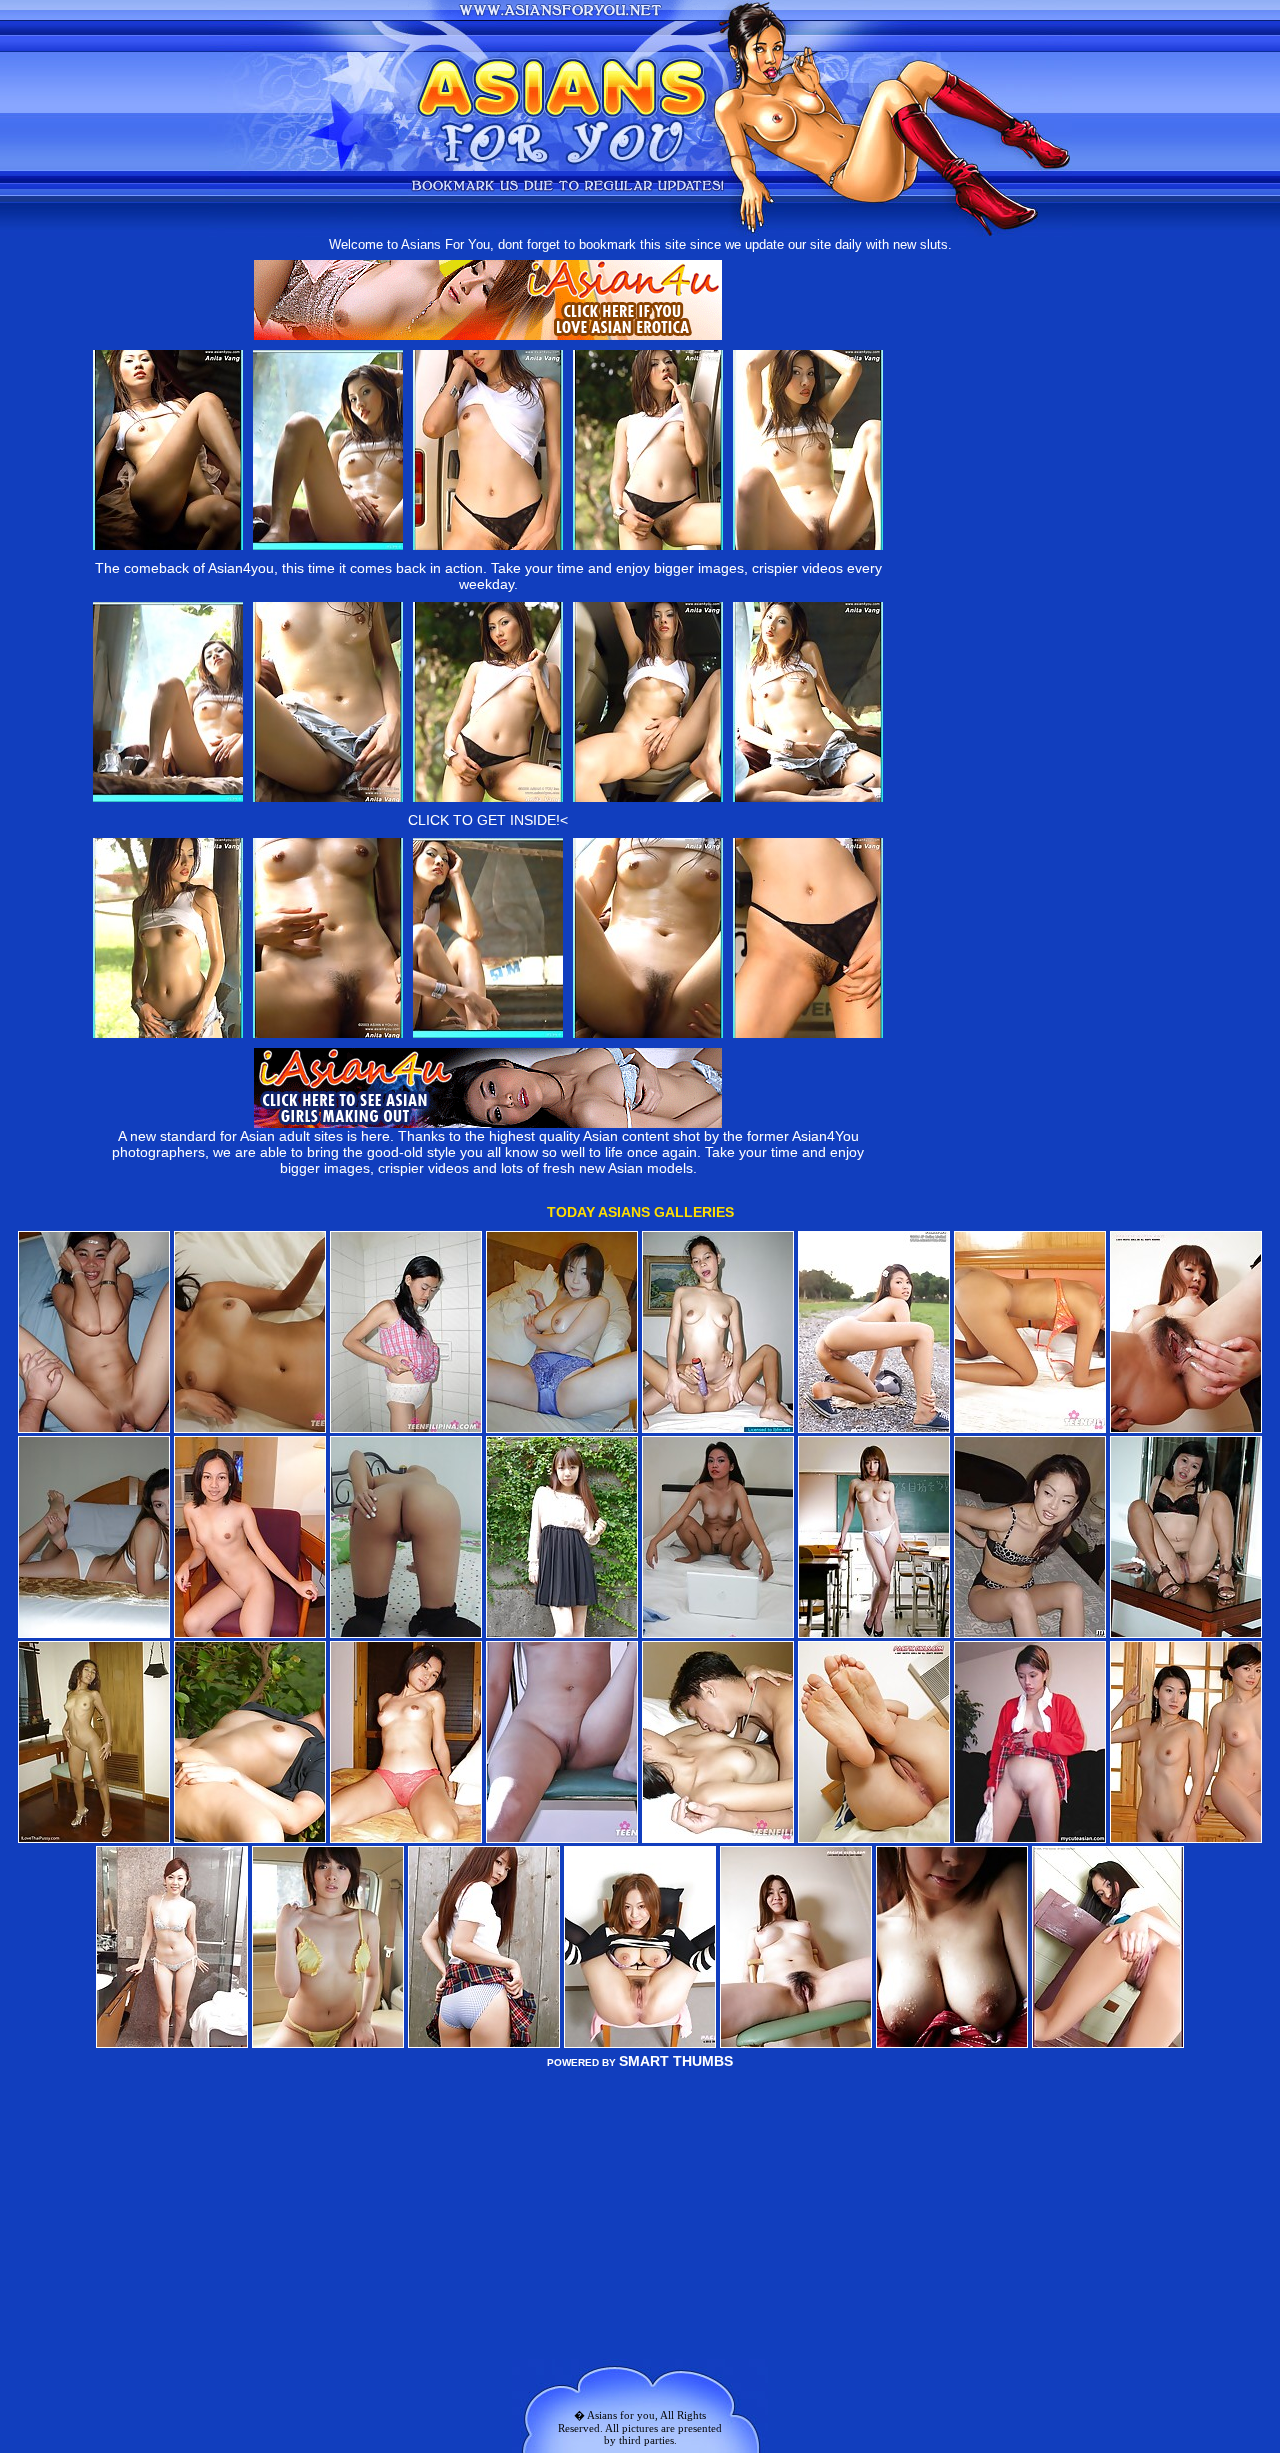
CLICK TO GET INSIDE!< (488, 820)
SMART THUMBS (676, 2061)
